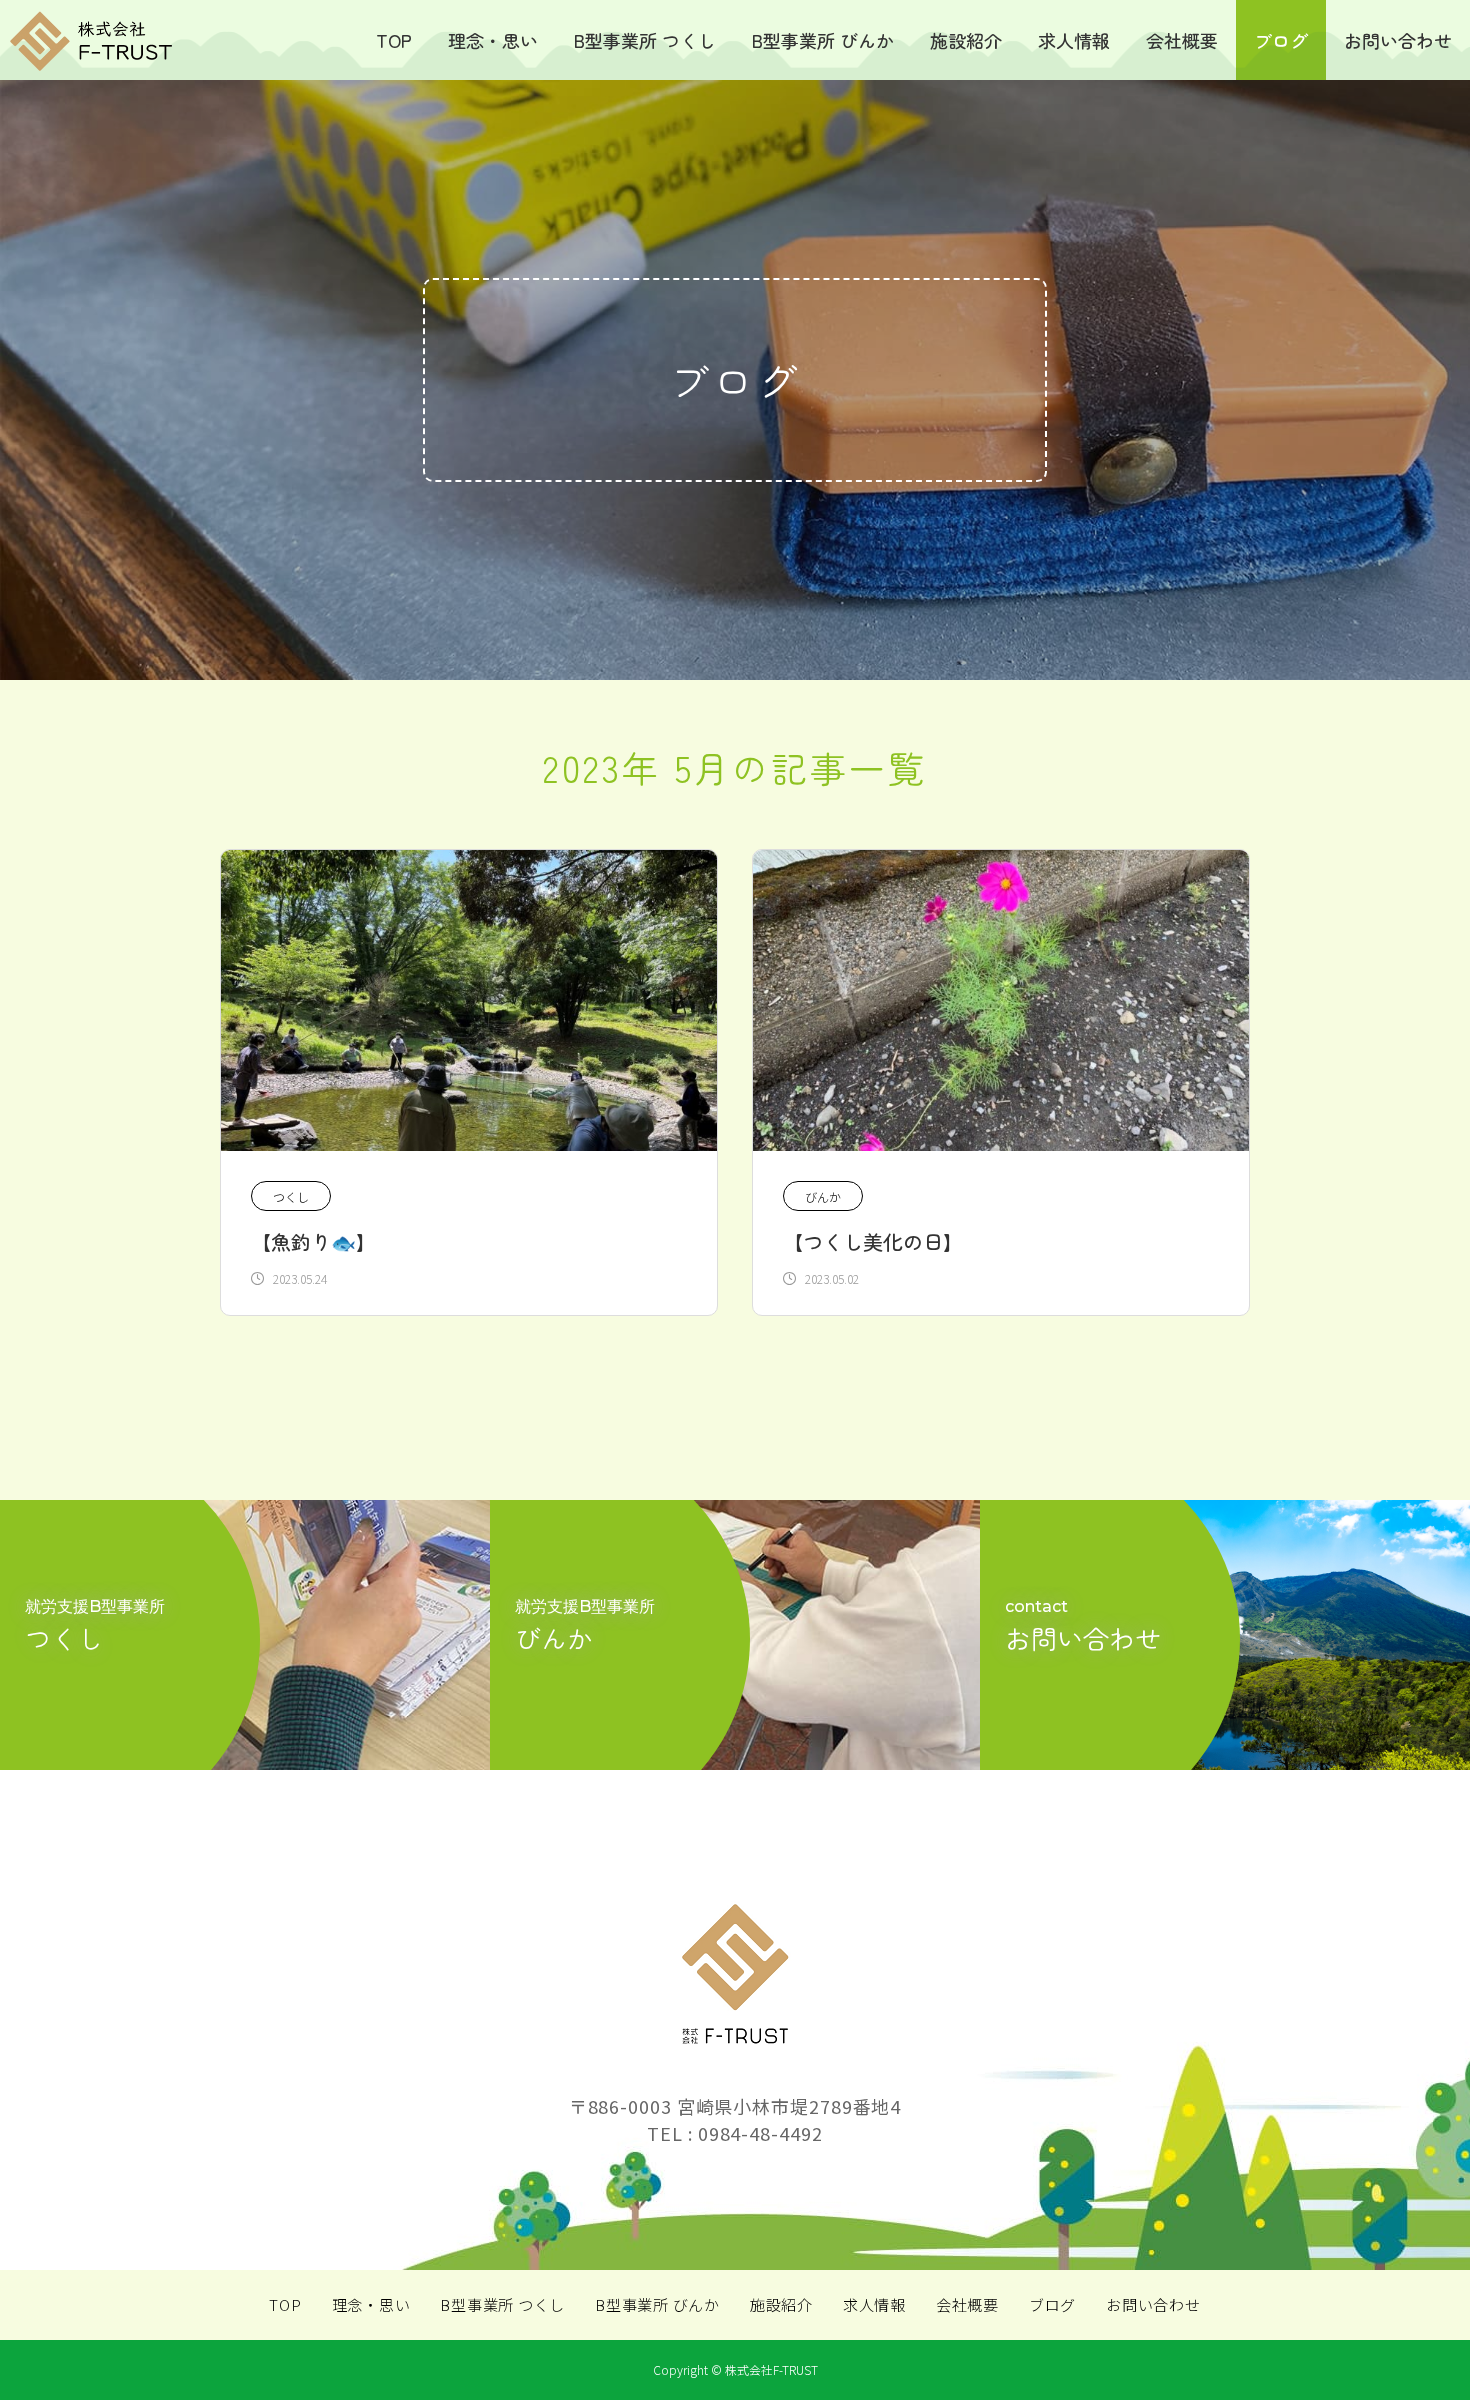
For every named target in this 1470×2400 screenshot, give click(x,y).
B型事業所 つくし (645, 40)
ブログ (1281, 40)
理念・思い (493, 40)
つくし (291, 1196)
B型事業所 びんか (823, 40)
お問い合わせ (1398, 40)
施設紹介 (966, 40)
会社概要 (1182, 40)
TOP (394, 40)
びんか (823, 1196)
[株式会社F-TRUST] (89, 41)
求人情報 (1074, 40)
